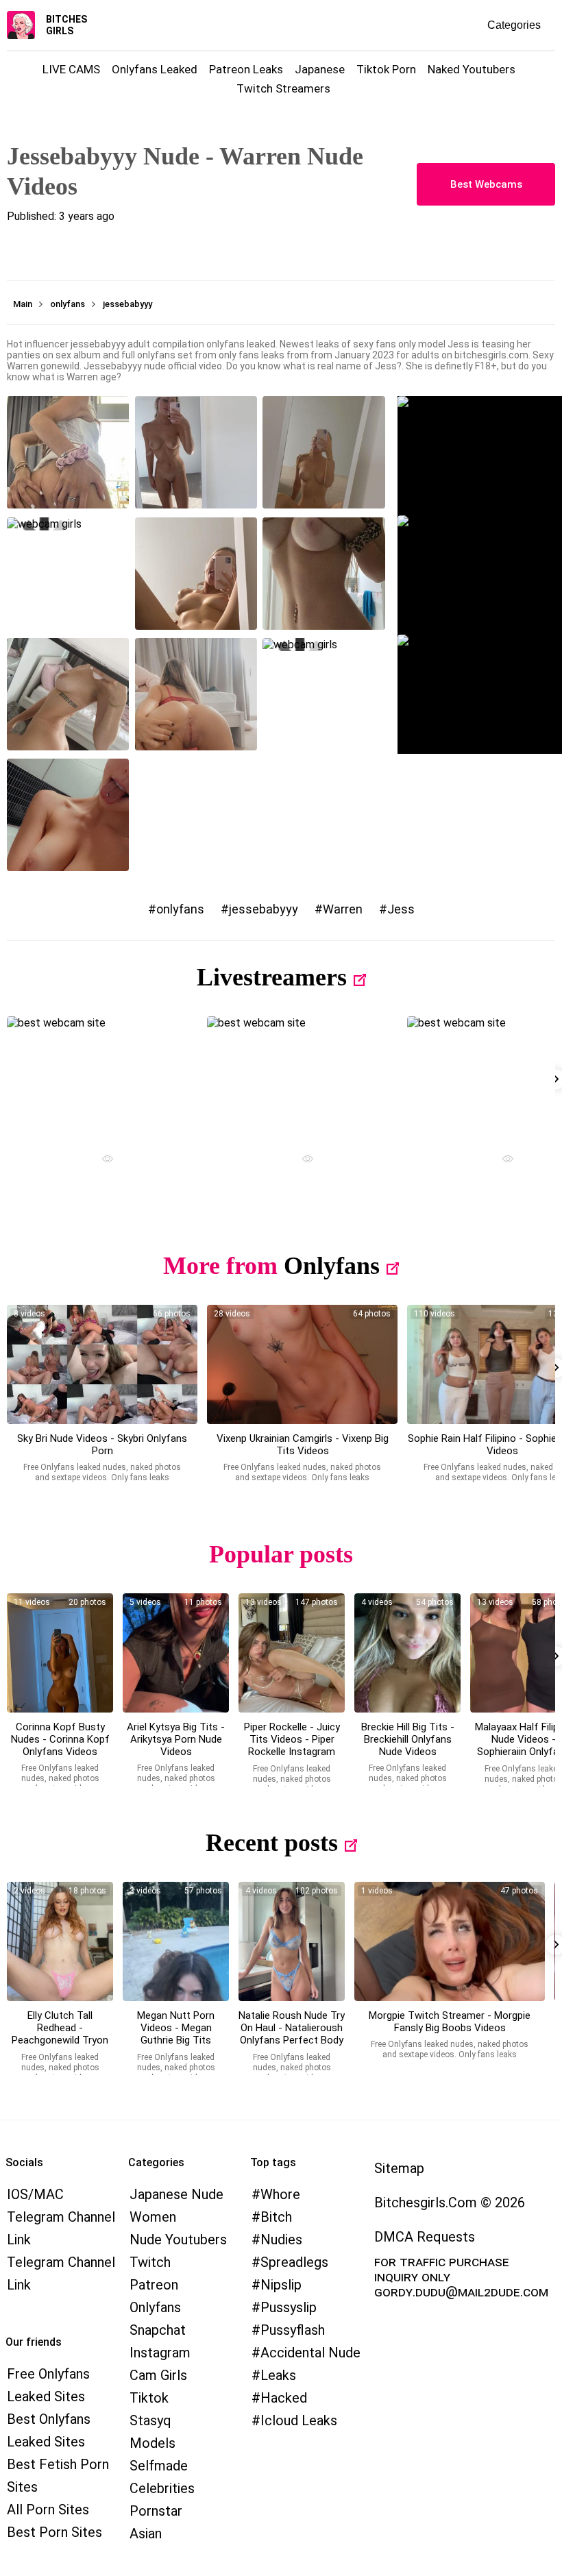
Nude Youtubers (178, 2240)
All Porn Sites (48, 2510)
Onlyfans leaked (155, 69)
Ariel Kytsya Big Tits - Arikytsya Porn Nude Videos (176, 1739)
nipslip (281, 2285)
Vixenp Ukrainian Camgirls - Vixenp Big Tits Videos (303, 1445)
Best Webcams (486, 184)
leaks (278, 2375)
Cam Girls (158, 2375)
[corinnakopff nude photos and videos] (60, 1653)
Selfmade (159, 2466)
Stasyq (150, 2420)
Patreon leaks (246, 69)
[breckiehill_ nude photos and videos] (407, 1653)
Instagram (160, 2353)
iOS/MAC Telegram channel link (61, 2217)
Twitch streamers (283, 88)
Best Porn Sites (54, 2532)
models (152, 2443)
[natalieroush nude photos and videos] (292, 1941)
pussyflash (293, 2330)
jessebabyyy (264, 909)
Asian (146, 2534)
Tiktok (149, 2398)
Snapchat (158, 2330)
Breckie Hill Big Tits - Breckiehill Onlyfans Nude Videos (408, 1739)
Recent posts (272, 1843)
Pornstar (156, 2511)
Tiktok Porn (386, 69)
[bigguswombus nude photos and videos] (450, 1941)
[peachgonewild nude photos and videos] (60, 1941)
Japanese (320, 69)
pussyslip (289, 2307)
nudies (281, 2240)
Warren (343, 909)
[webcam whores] (102, 1161)
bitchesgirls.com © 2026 (450, 2203)
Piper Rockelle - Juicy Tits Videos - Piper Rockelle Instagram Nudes (292, 1745)
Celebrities (162, 2488)
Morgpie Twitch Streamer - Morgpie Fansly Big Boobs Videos (450, 2022)
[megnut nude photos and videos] (176, 1941)
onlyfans (180, 909)
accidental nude (310, 2353)
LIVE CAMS (71, 69)
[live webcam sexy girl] (102, 1076)
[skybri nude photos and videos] (102, 1364)
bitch (276, 2217)
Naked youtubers (472, 69)
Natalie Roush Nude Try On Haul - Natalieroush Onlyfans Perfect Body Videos (292, 2034)
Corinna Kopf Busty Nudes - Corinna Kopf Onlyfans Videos (60, 1739)
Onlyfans (332, 1266)
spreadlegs (294, 2262)
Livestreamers (272, 977)
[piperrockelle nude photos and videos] (292, 1653)
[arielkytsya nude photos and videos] (176, 1653)
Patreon (154, 2285)
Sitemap (399, 2168)
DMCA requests (425, 2237)
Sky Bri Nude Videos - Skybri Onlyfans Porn (102, 1445)
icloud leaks (299, 2420)
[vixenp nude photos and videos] (302, 1364)
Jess (401, 909)
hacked (284, 2398)
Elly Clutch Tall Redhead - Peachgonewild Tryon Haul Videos (60, 2034)
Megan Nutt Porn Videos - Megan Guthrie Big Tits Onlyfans (176, 2034)
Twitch (150, 2262)
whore (280, 2194)
